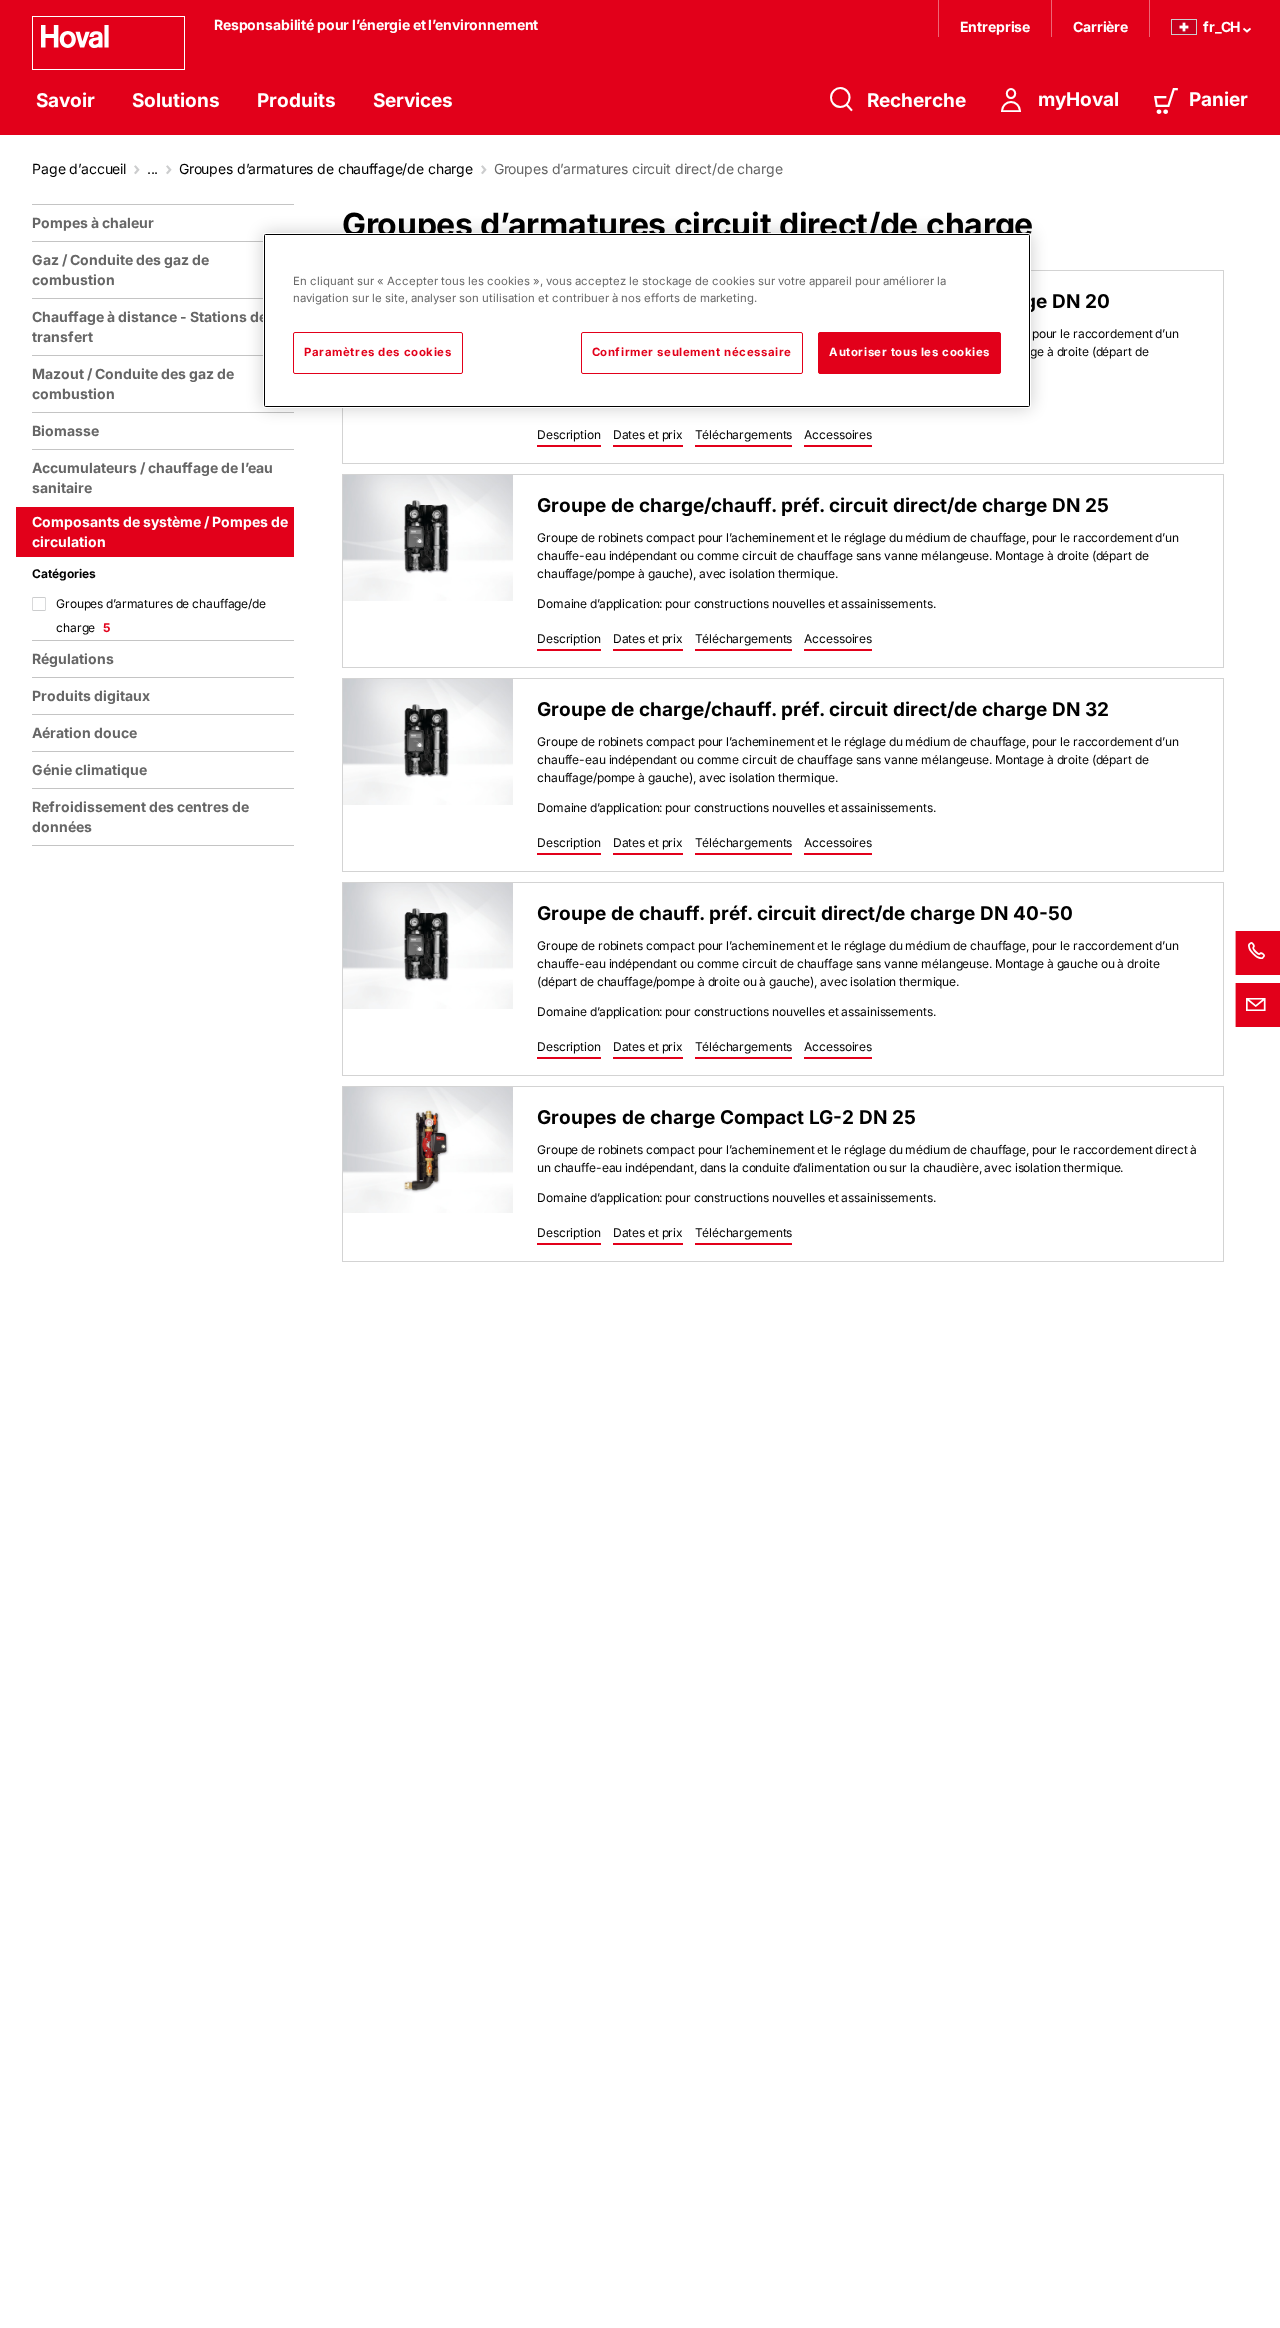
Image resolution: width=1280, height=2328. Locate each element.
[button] (569, 436)
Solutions (176, 100)
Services (413, 100)
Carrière (1100, 26)
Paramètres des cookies (378, 352)
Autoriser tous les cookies (909, 352)
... (153, 168)
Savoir (65, 100)
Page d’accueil (79, 168)
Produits (296, 100)
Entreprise (995, 26)
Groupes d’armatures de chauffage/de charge (326, 168)
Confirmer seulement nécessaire (692, 352)
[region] (167, 1258)
